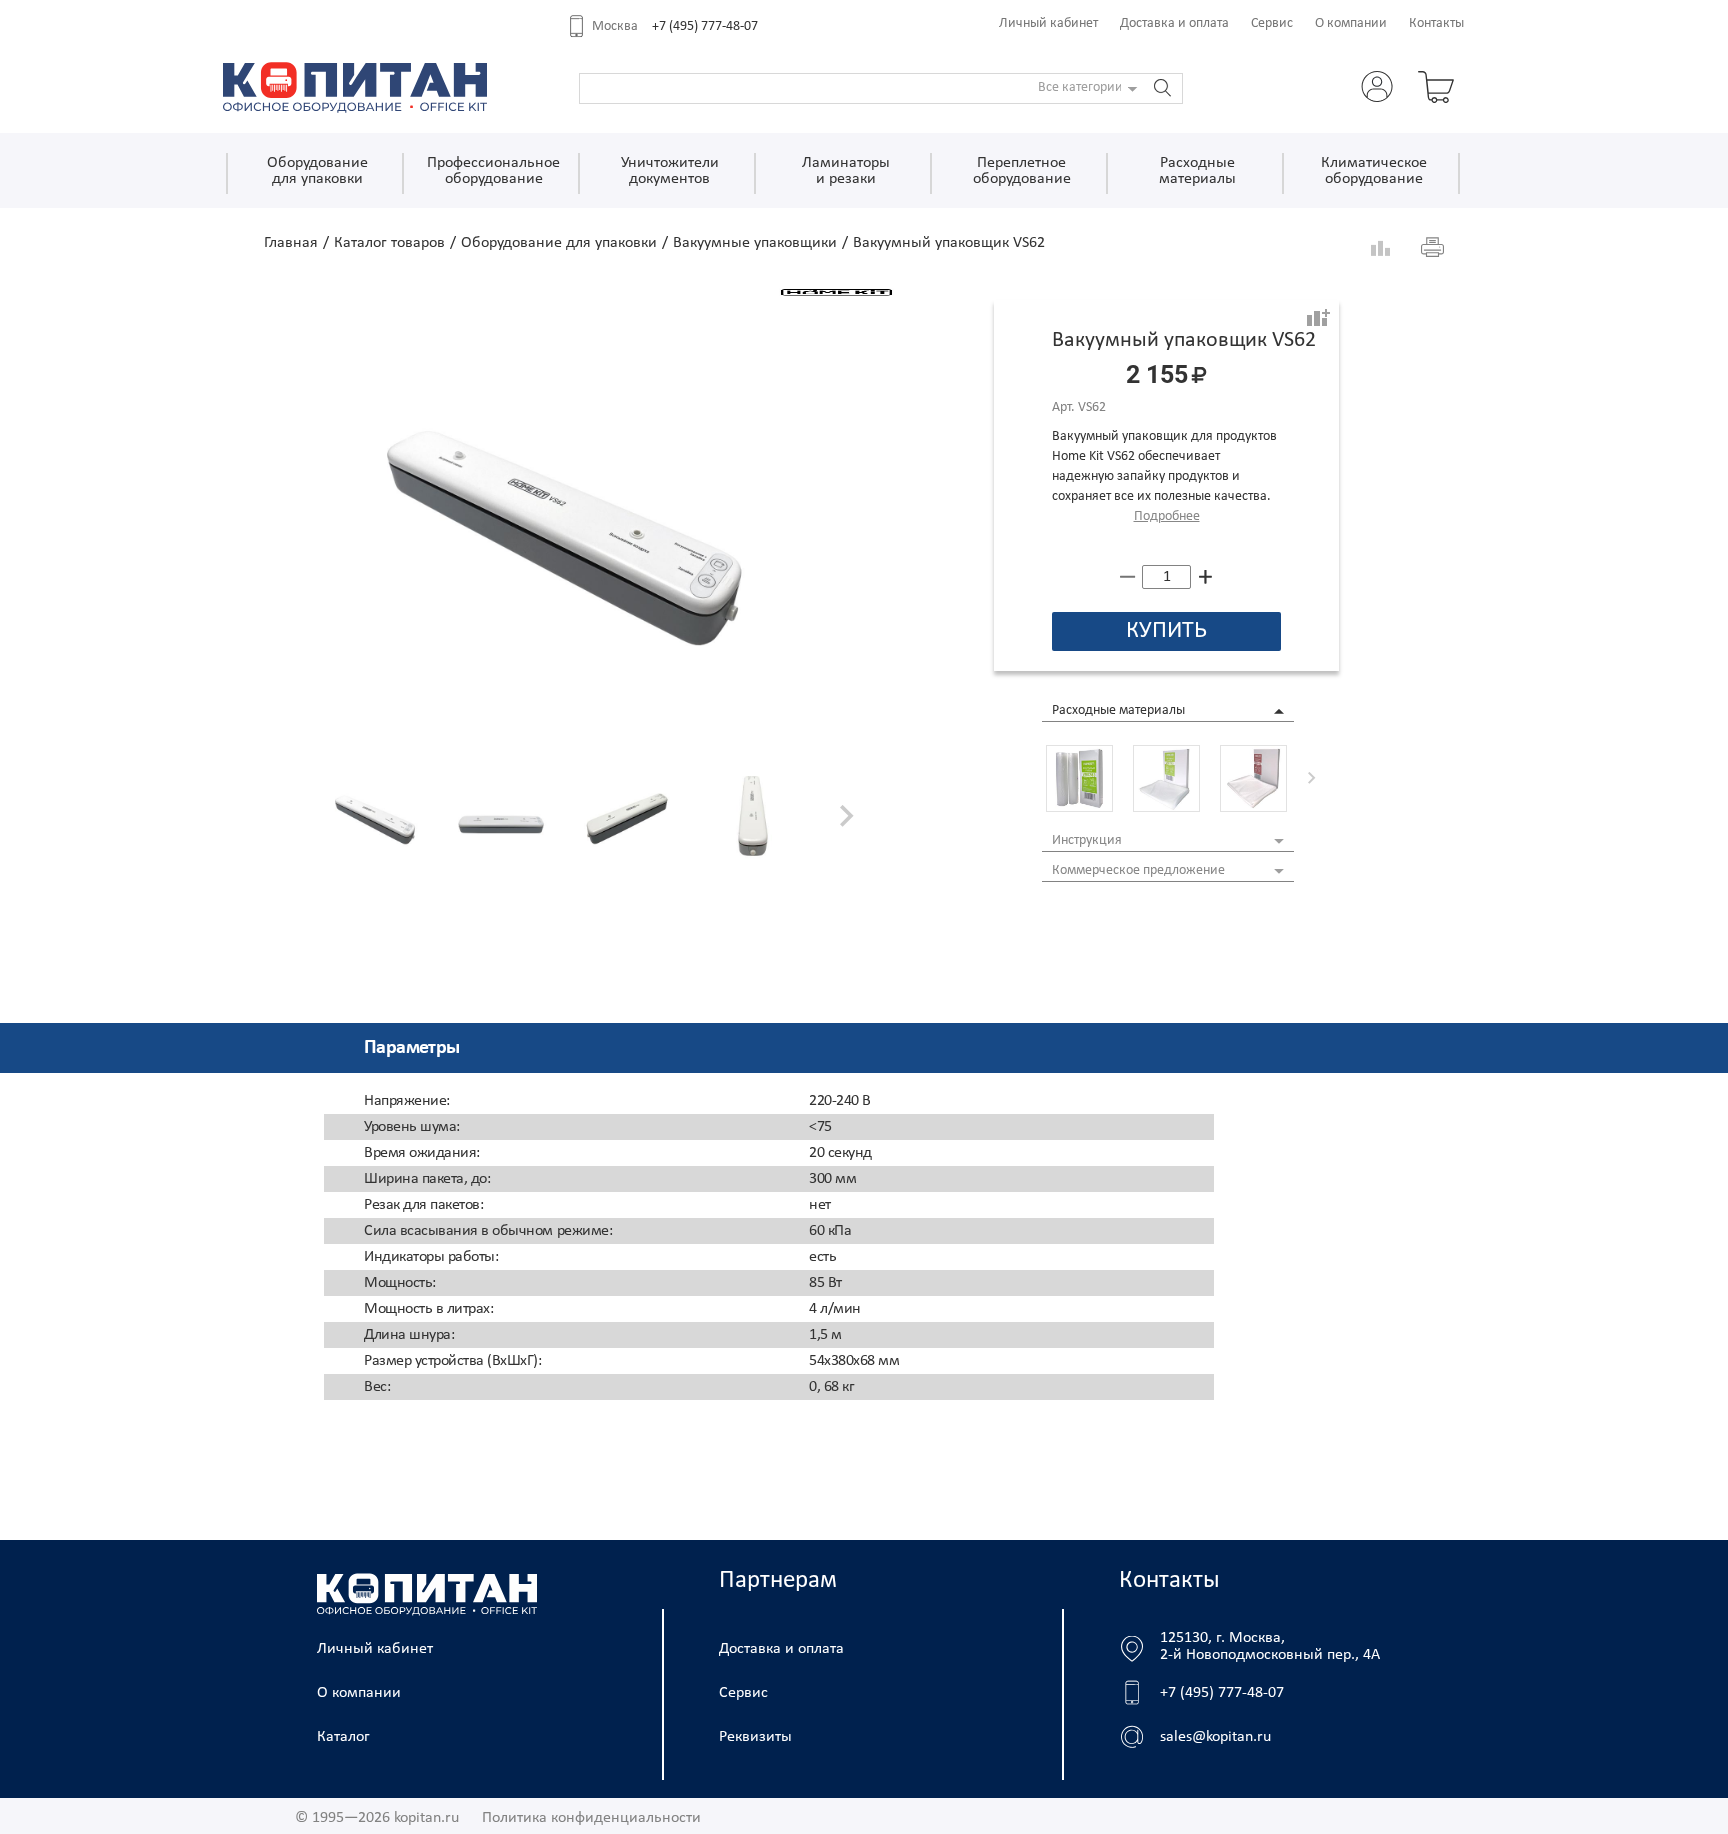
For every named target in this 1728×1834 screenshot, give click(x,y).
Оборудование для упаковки (559, 243)
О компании (1351, 23)
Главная (291, 243)
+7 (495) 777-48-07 (705, 26)
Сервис (1272, 23)
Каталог (343, 1737)
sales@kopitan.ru (1215, 1737)
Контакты (1436, 23)
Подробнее (1167, 516)
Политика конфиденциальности (591, 1818)
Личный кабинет (1048, 23)
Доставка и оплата (1174, 23)
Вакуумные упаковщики (755, 243)
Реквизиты (755, 1737)
